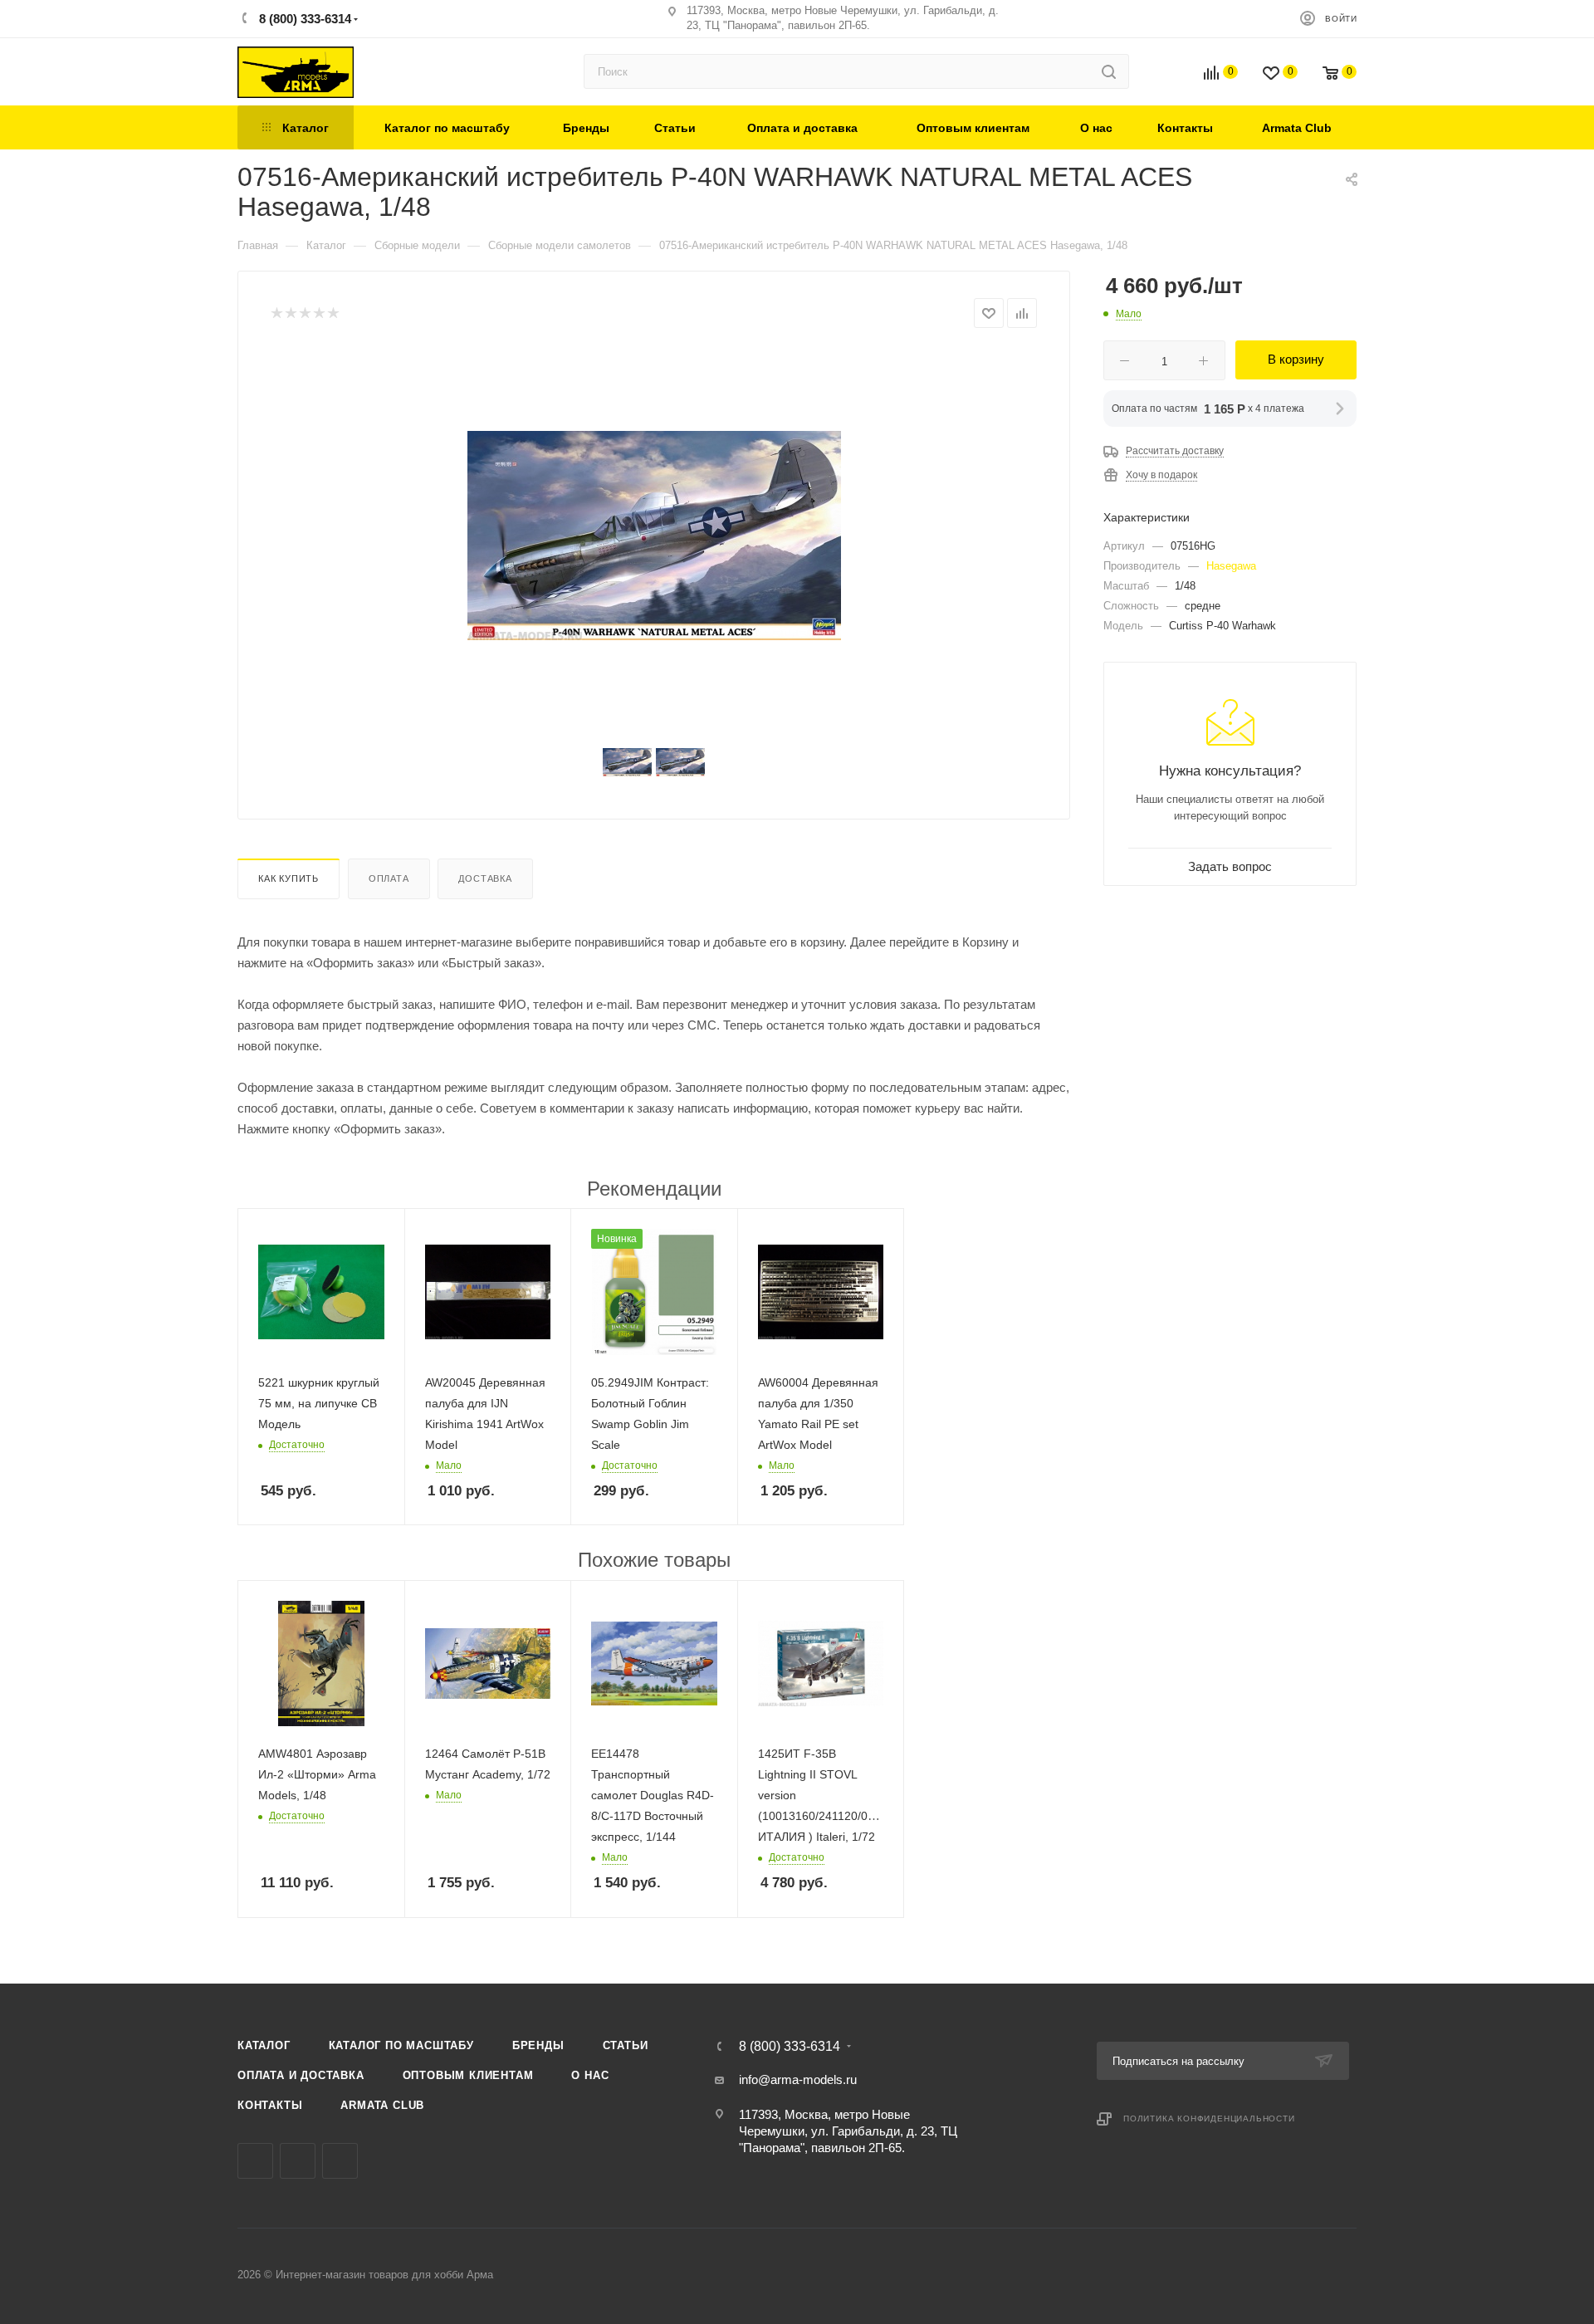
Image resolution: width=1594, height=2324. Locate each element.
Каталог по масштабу (401, 2045)
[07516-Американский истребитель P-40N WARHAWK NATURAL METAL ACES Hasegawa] (654, 536)
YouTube (340, 2161)
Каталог (264, 2045)
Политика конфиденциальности (1209, 2119)
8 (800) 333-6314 (303, 19)
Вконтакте (255, 2161)
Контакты (270, 2105)
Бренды (538, 2045)
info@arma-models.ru (798, 2079)
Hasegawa (1231, 566)
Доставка (485, 878)
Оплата (389, 878)
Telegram (298, 2161)
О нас (590, 2075)
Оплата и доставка (301, 2075)
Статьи (626, 2045)
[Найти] (1109, 71)
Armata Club (382, 2105)
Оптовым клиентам (468, 2075)
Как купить (288, 878)
